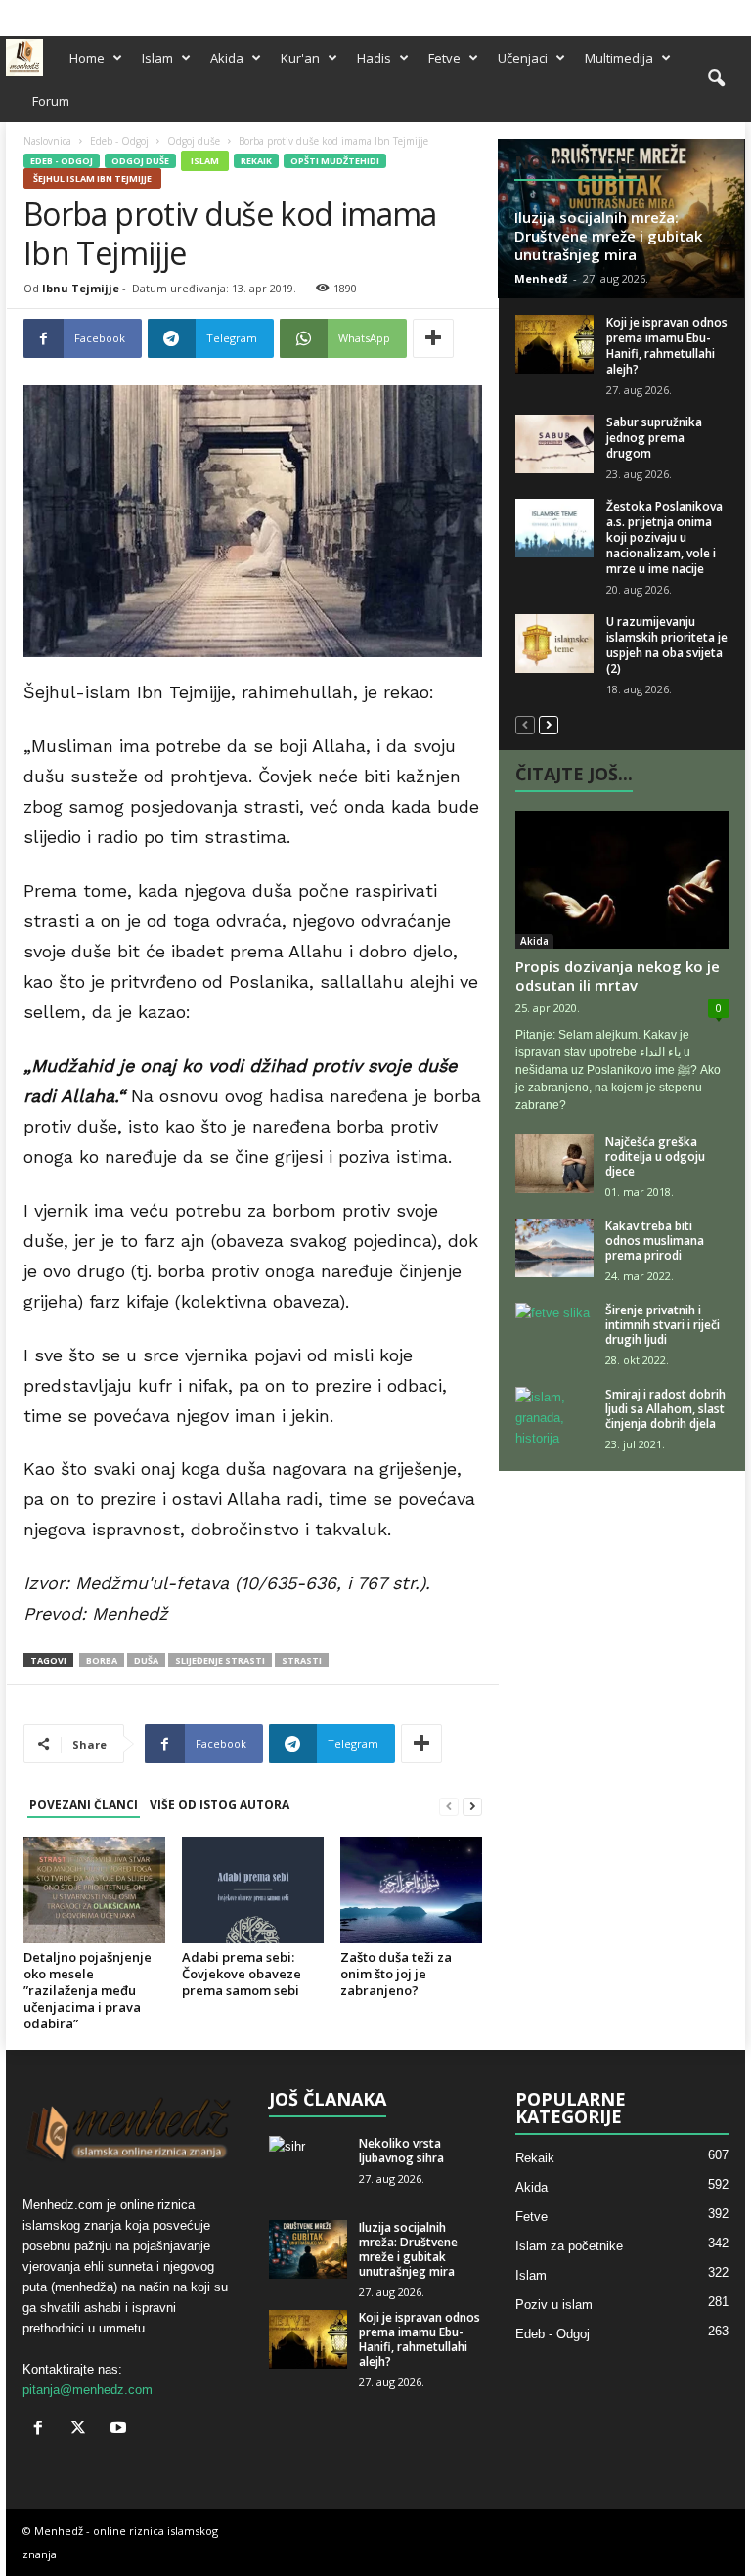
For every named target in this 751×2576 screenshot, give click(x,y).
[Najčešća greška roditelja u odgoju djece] (554, 1164)
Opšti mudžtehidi (335, 161)
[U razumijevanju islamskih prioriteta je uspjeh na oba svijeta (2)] (554, 644)
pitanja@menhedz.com (88, 2390)
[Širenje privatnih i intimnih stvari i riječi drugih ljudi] (554, 1332)
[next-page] (472, 1806)
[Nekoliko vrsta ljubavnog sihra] (308, 2165)
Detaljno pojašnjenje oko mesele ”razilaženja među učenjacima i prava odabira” (88, 1990)
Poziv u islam (554, 2305)
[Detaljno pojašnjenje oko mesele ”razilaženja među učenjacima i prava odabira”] (94, 1889)
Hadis (374, 58)
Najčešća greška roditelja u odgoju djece (655, 1156)
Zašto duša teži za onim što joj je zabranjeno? (396, 1974)
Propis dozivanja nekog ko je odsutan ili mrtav (618, 976)
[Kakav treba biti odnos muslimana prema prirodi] (554, 1248)
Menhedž (541, 278)
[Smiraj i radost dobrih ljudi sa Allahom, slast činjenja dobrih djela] (554, 1416)
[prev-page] (449, 1806)
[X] (700, 13)
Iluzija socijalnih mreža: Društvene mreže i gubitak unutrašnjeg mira (608, 236)
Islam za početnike (569, 2246)
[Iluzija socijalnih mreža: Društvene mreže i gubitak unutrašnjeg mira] (308, 2249)
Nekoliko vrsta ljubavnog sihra (401, 2151)
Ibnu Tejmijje (81, 288)
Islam (157, 58)
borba (102, 1660)
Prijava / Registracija (66, 13)
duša (146, 1660)
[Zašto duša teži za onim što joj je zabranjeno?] (411, 1890)
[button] (716, 79)
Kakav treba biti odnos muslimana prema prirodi (655, 1241)
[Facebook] (670, 13)
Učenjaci (523, 58)
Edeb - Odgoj (119, 141)
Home (87, 58)
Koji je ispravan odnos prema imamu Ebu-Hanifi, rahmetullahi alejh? (667, 346)
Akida (227, 58)
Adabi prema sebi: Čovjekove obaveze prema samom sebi (242, 1974)
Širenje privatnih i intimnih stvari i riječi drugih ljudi (663, 1325)
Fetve (444, 58)
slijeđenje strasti (220, 1660)
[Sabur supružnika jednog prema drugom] (554, 444)
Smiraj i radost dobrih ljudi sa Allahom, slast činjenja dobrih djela (665, 1409)
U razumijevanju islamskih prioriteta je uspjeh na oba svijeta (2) (667, 645)
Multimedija (619, 58)
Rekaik (256, 161)
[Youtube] (730, 13)
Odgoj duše (194, 141)
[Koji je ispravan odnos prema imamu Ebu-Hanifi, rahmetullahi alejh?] (554, 344)
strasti (302, 1660)
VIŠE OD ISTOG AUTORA (220, 1805)
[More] (433, 338)
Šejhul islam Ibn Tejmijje (92, 178)
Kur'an (300, 58)
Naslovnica (47, 141)
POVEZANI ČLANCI (84, 1805)
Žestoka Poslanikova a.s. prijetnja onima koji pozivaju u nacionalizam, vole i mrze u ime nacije (664, 537)
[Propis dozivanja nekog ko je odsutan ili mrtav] (622, 880)
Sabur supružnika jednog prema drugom (654, 438)
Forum (51, 101)
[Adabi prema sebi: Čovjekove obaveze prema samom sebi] (253, 1889)
